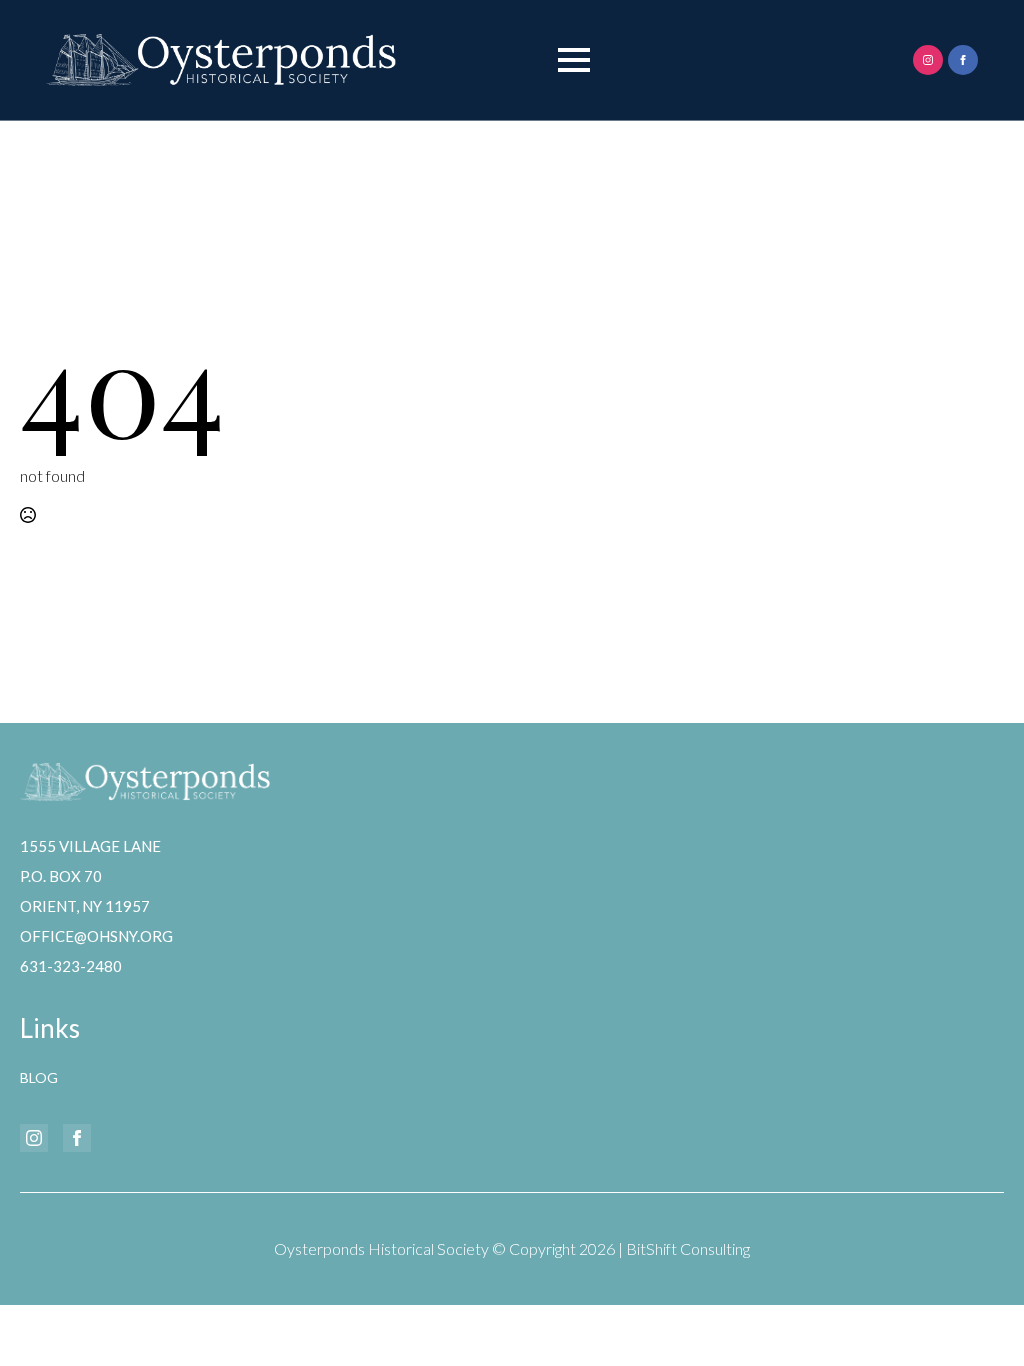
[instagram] (928, 60)
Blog (39, 1077)
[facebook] (963, 60)
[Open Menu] (574, 60)
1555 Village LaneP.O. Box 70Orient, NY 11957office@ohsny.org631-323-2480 (96, 906)
